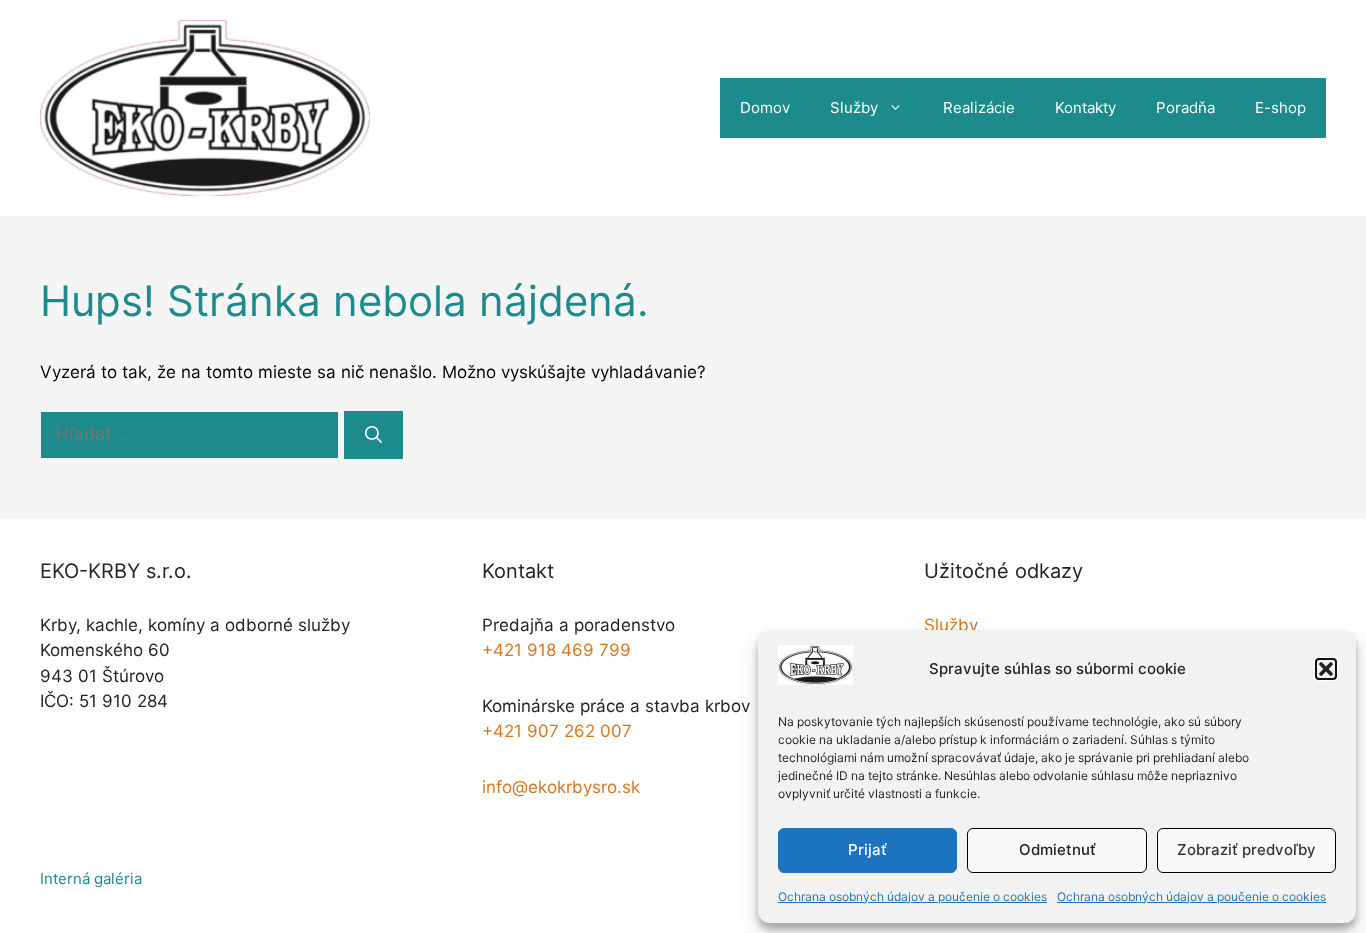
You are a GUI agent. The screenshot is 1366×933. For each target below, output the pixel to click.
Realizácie (979, 107)
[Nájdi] (373, 435)
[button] (1326, 669)
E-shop (1280, 107)
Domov (765, 107)
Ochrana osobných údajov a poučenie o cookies (912, 896)
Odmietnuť (1057, 849)
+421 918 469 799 (556, 650)
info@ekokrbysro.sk (561, 787)
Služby (854, 107)
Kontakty (1085, 107)
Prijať (867, 849)
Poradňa (1185, 107)
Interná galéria (91, 878)
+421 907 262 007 (557, 731)
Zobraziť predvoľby (1246, 849)
